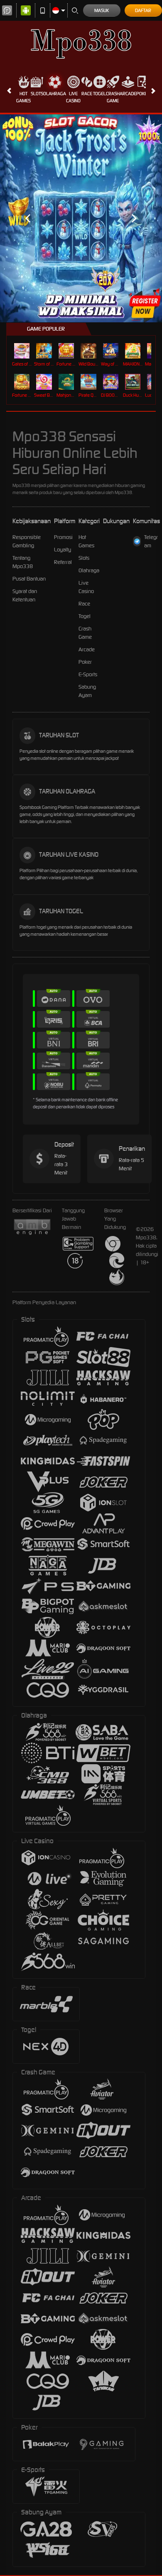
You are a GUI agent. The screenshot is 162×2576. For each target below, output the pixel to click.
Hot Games (23, 97)
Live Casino (73, 97)
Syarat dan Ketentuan (25, 595)
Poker (143, 94)
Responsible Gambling (27, 541)
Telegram (151, 541)
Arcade (128, 94)
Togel (99, 94)
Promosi (63, 537)
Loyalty (63, 550)
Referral (63, 562)
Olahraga (55, 94)
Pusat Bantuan (29, 579)
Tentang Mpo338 (23, 562)
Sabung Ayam (87, 691)
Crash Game (113, 97)
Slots (37, 94)
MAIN (23, 351)
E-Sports (88, 674)
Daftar (143, 10)
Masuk (102, 10)
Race (87, 94)
